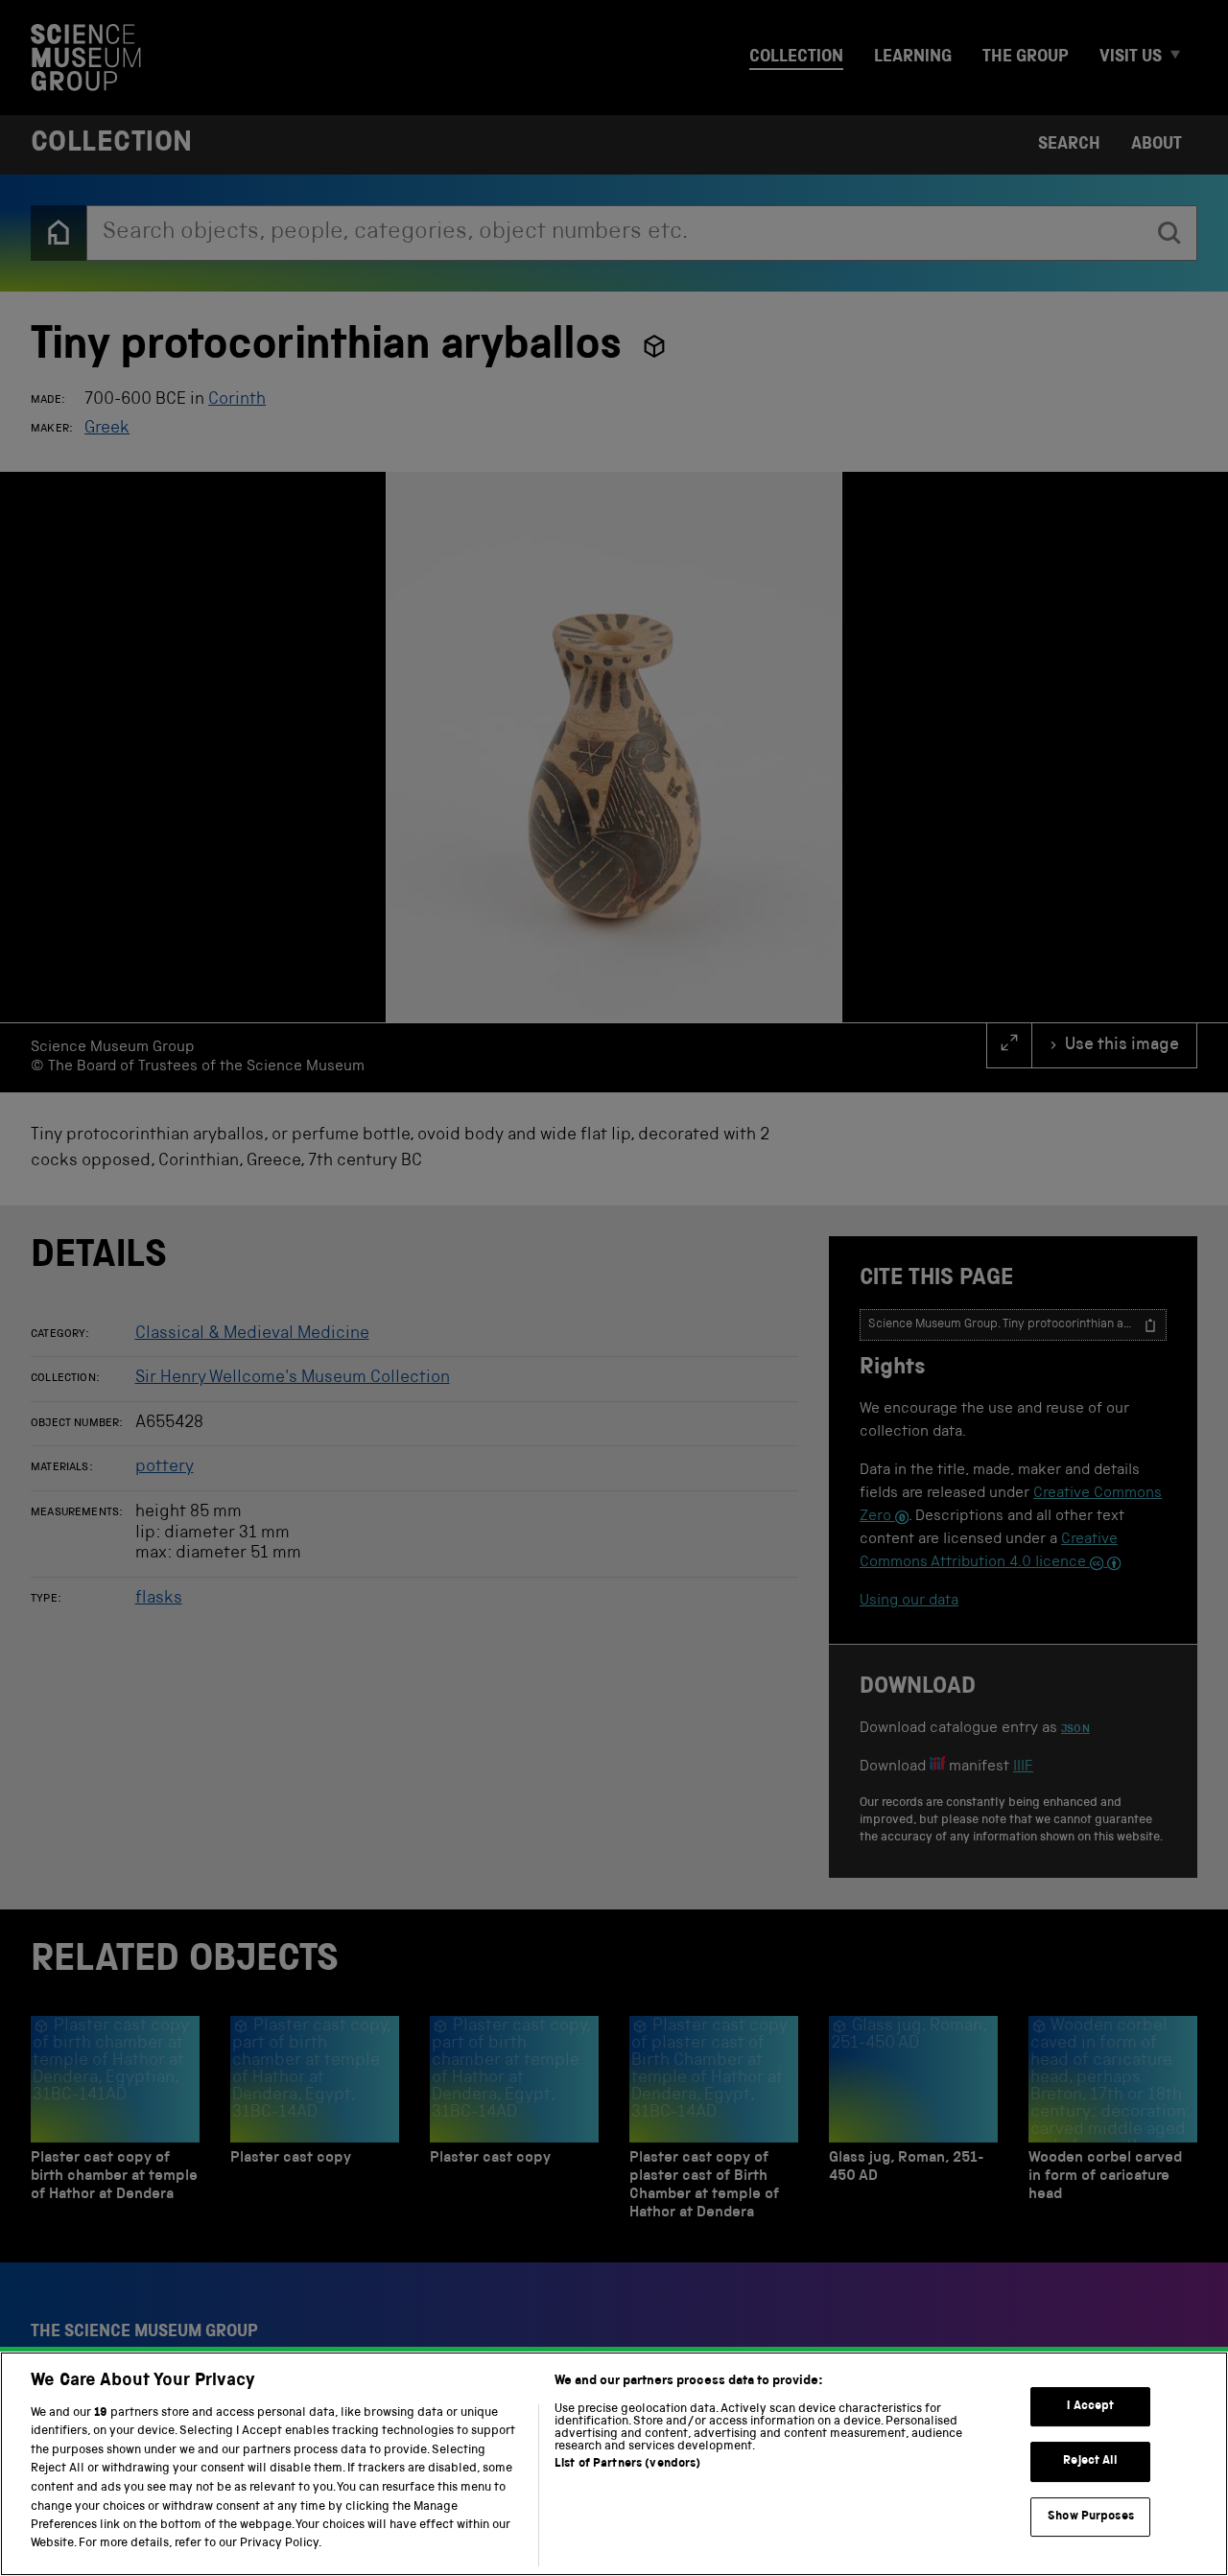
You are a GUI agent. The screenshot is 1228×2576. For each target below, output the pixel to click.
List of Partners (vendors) (627, 2464)
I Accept (1090, 2407)
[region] (614, 2464)
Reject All (1090, 2462)
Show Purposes (1091, 2517)
